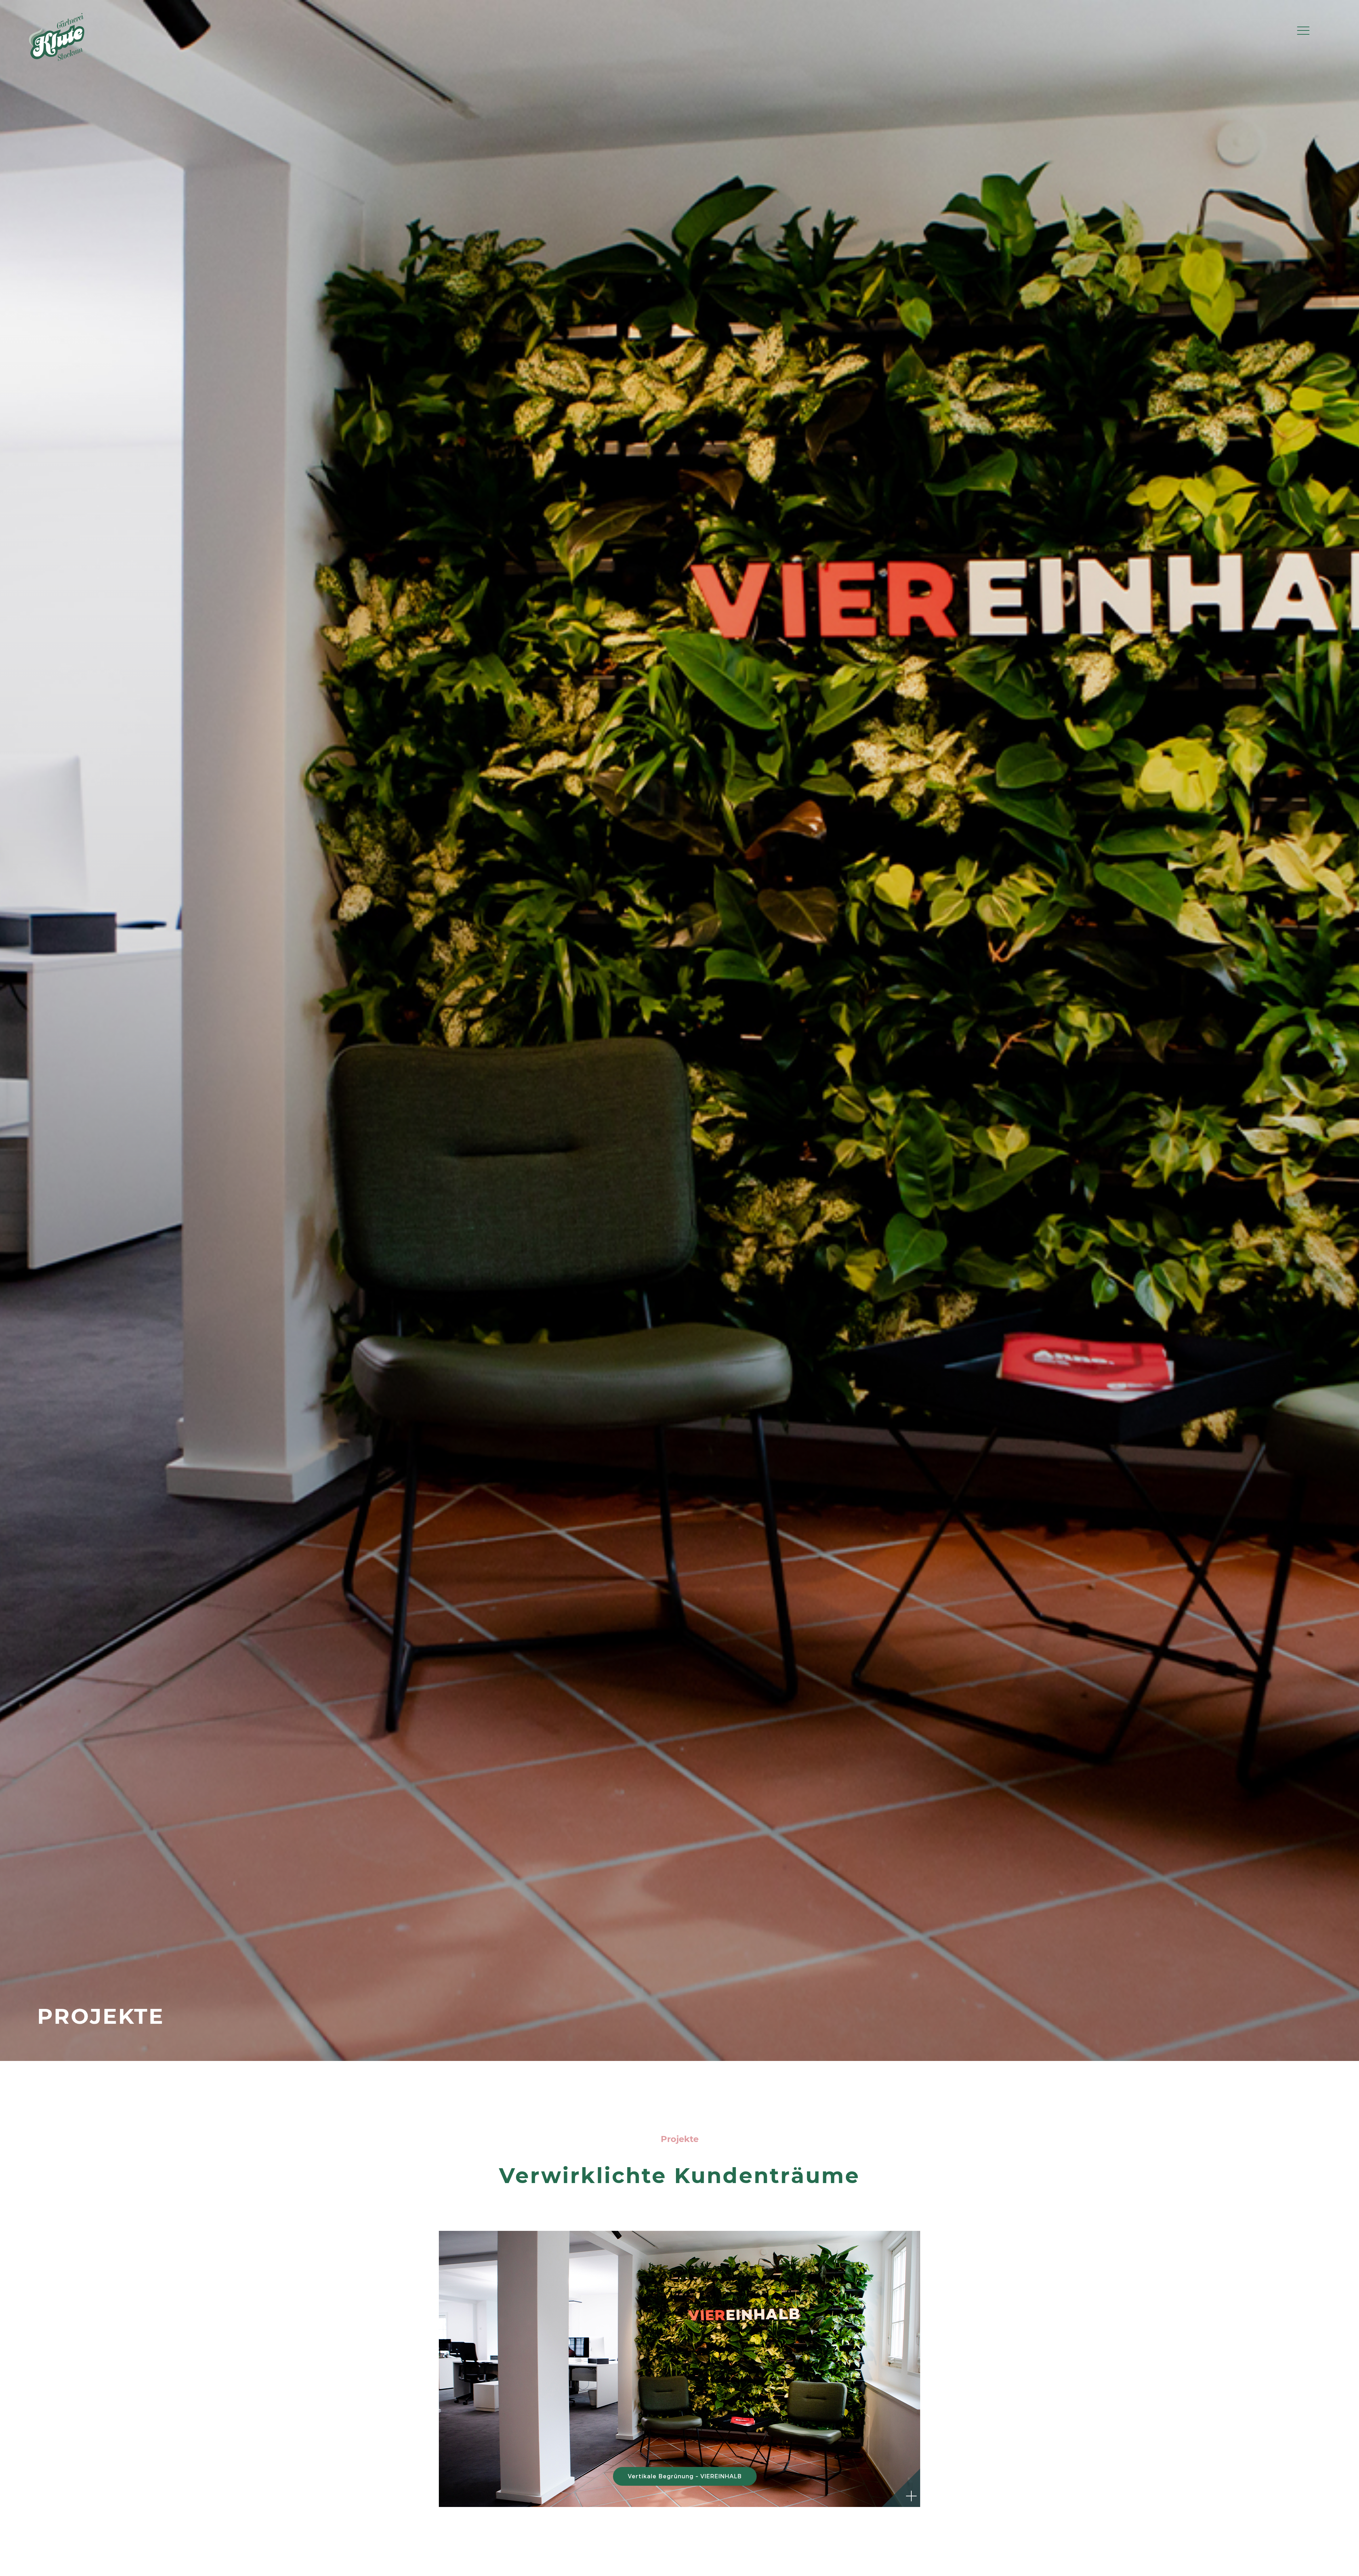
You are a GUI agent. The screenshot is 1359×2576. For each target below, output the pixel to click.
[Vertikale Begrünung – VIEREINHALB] (679, 2369)
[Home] (57, 62)
